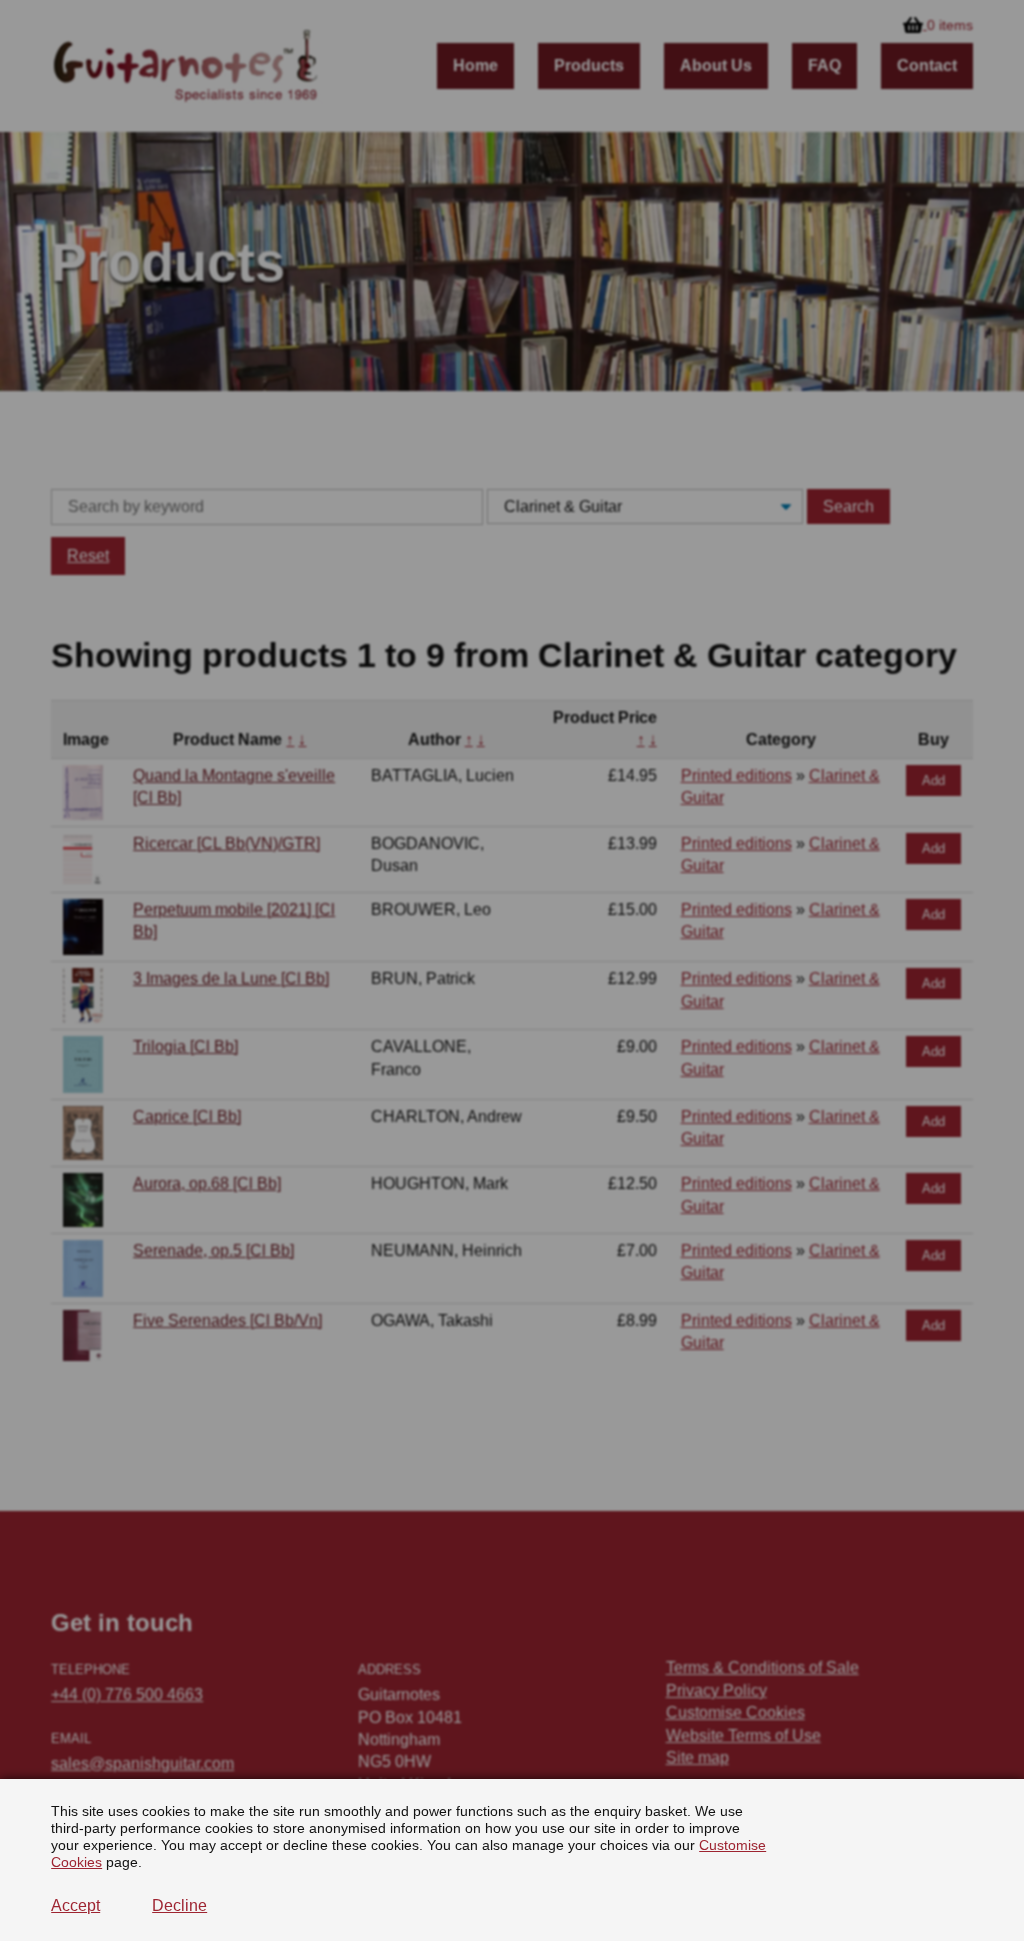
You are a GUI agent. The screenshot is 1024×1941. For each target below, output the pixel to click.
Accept (75, 1905)
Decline (179, 1905)
